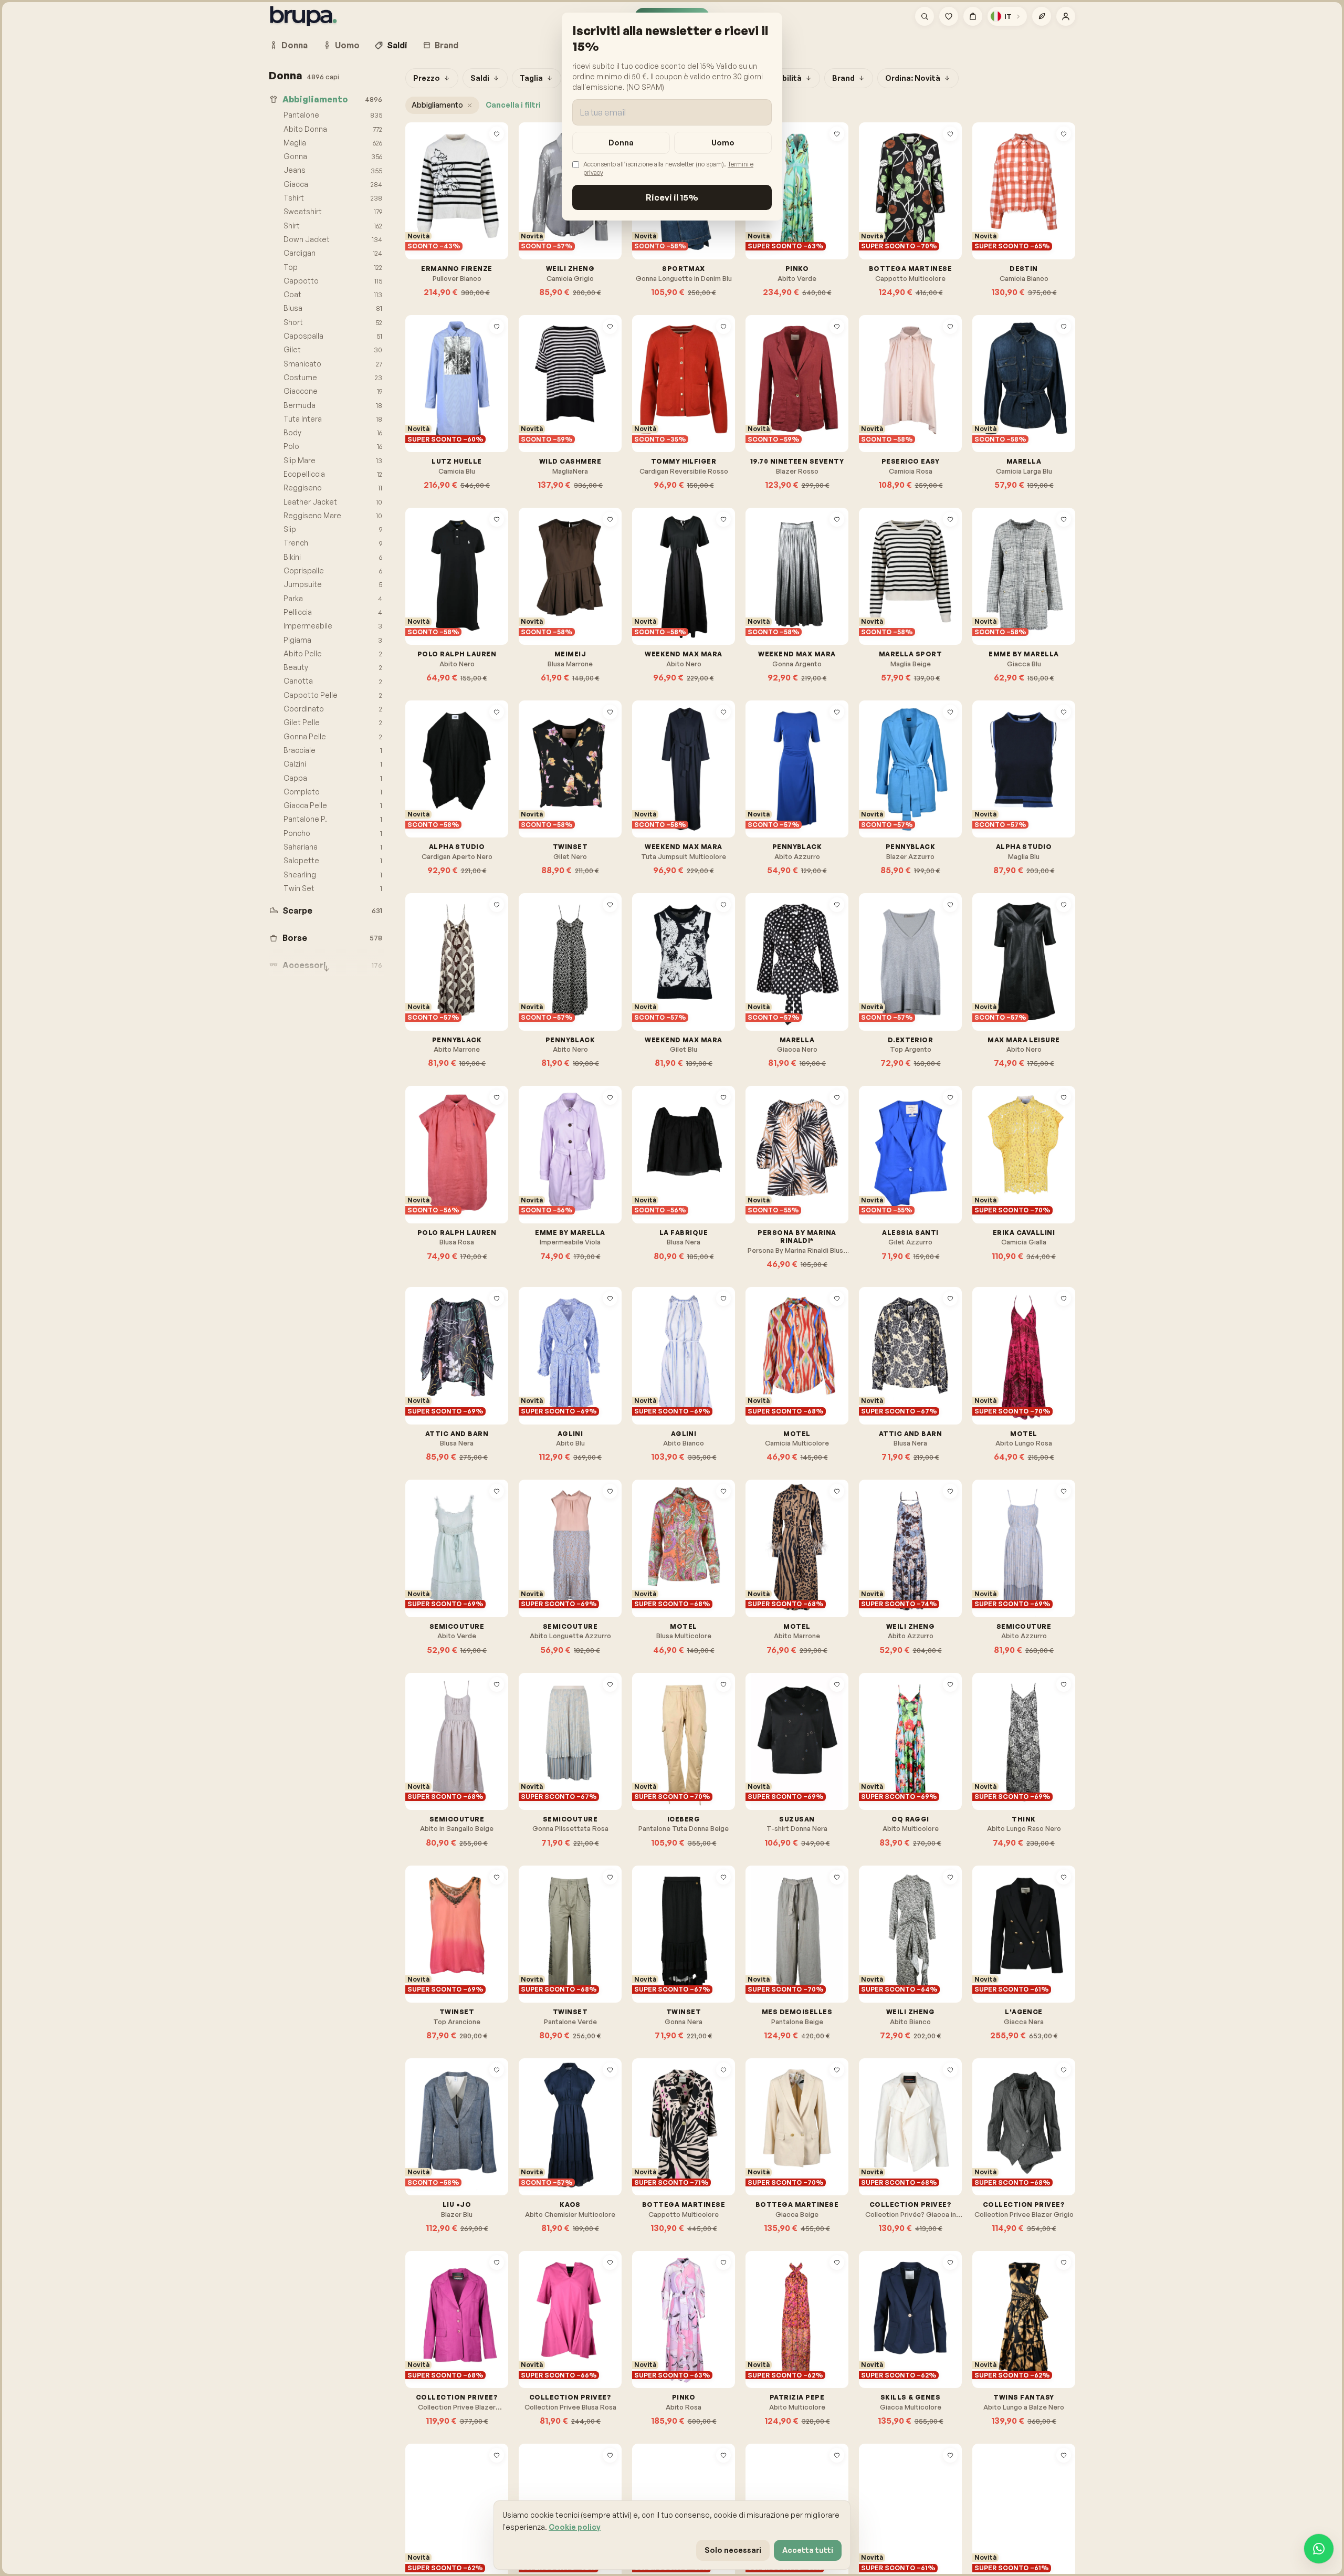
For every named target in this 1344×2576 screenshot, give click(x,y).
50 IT (1044, 2531)
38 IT (880, 402)
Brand (447, 45)
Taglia (531, 78)
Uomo (347, 45)
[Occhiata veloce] (497, 151)
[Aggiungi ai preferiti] (497, 134)
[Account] (1066, 16)
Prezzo (427, 78)
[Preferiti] (949, 16)
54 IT (792, 1174)
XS (536, 210)
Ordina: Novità (913, 78)
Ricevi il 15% (672, 197)
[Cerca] (925, 16)
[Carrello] (973, 16)
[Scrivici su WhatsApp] (1319, 2549)
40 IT (880, 210)
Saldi (397, 45)
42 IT (906, 210)
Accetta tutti (808, 2550)
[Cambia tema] (1042, 16)
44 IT (427, 210)
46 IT (793, 402)
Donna (295, 45)
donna (621, 143)
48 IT (819, 402)
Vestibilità (782, 78)
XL (876, 595)
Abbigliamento (437, 105)
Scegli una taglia (462, 234)
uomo (723, 143)
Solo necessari (733, 2550)
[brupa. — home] (303, 16)
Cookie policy (575, 2527)
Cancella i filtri (513, 105)
